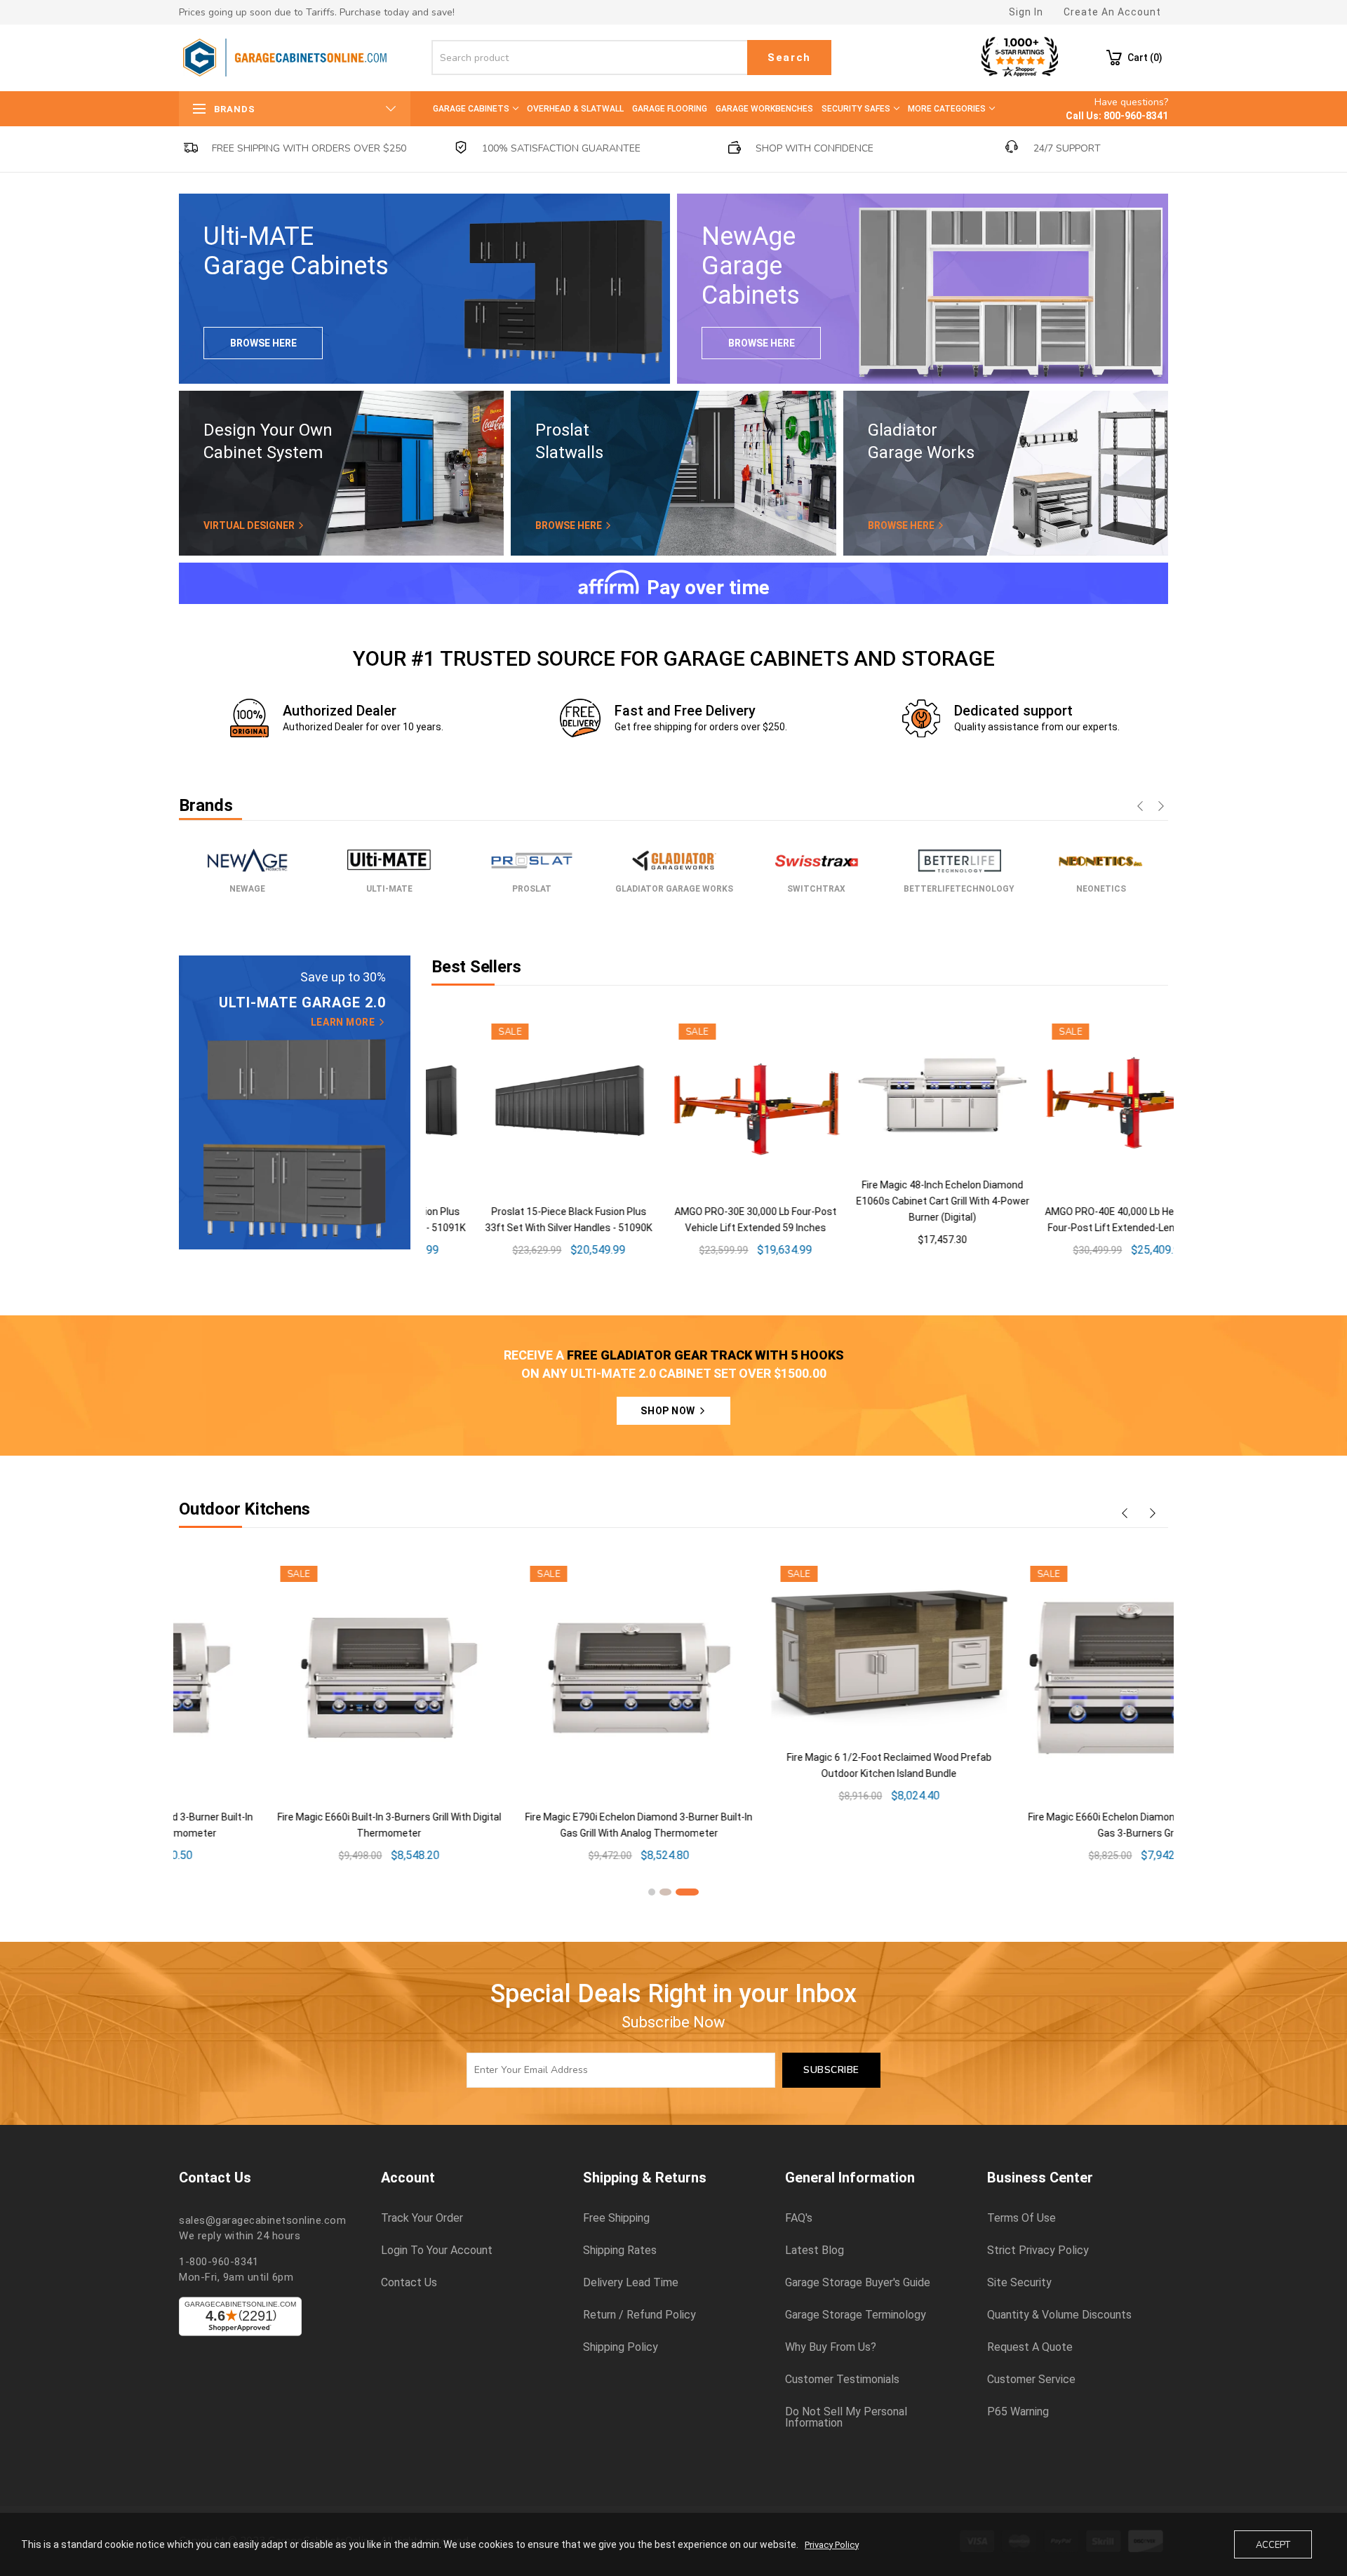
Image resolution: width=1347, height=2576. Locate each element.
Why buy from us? (831, 2347)
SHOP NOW (669, 1411)
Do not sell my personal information (846, 2417)
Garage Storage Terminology (856, 2315)
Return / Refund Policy (639, 2315)
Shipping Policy (621, 2347)
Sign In (1026, 12)
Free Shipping (616, 2218)
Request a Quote (1030, 2347)
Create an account (1112, 12)
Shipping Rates (620, 2250)
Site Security (1019, 2283)
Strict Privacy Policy (1038, 2250)
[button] (652, 1892)
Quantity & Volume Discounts (1059, 2315)
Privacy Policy (832, 2545)
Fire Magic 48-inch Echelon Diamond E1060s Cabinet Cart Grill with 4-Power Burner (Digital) (705, 1201)
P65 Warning (1018, 2412)
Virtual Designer (250, 525)
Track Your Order (422, 2218)
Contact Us (409, 2283)
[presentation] (1140, 807)
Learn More (344, 1022)
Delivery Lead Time (631, 2283)
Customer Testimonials (842, 2380)
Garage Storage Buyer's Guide (858, 2283)
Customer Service (1031, 2380)
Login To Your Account (437, 2250)
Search (789, 58)
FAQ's (799, 2218)
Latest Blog (815, 2250)
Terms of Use (1021, 2218)
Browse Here (263, 343)
